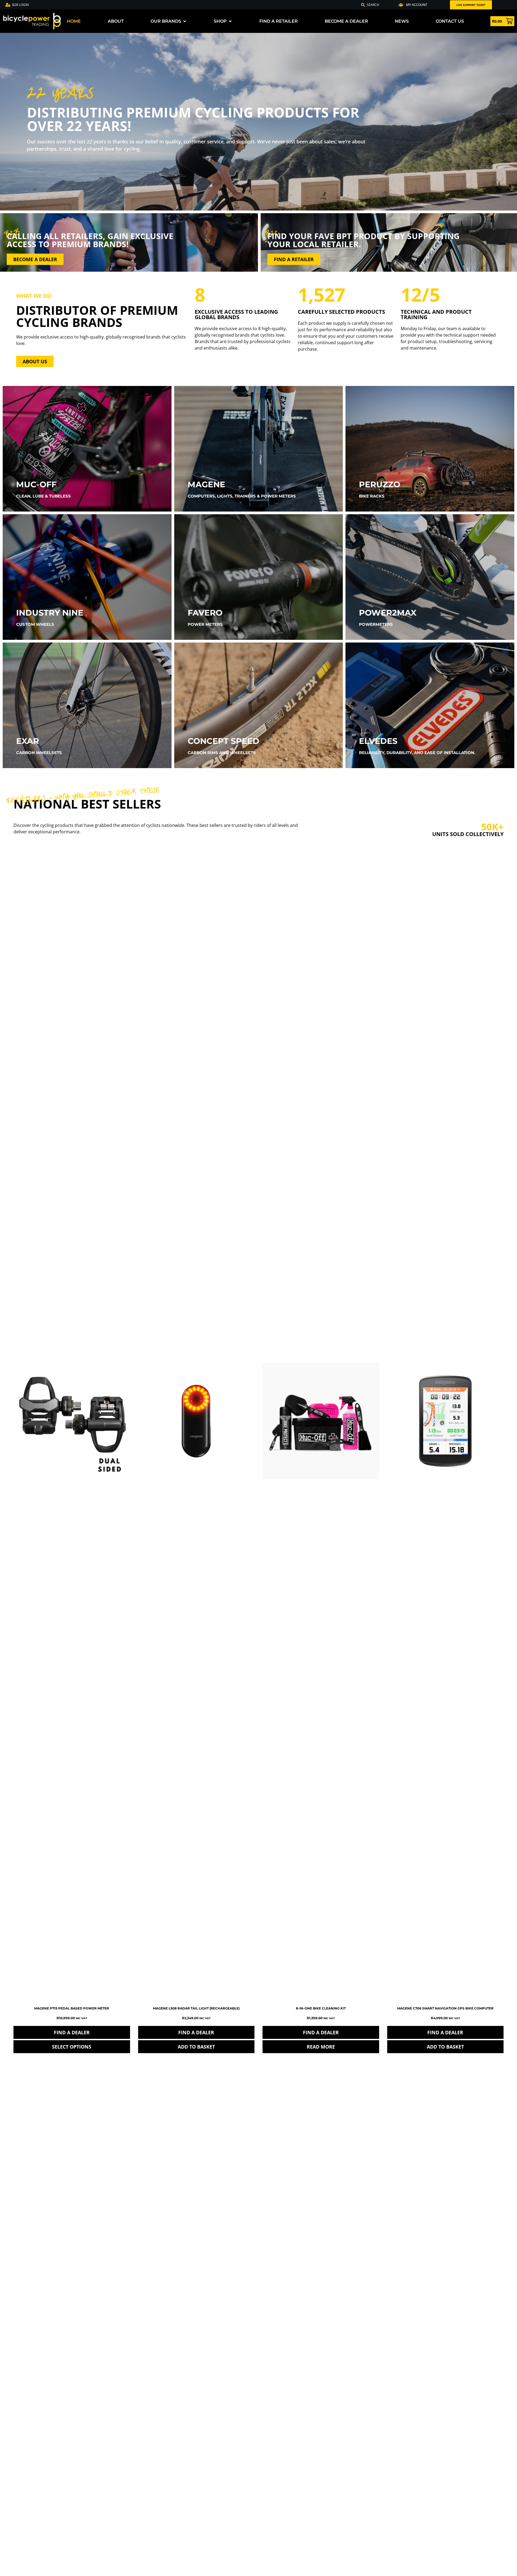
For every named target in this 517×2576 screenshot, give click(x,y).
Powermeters (376, 624)
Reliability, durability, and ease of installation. (417, 753)
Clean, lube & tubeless (43, 496)
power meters (205, 624)
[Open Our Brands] (185, 21)
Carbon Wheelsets (39, 753)
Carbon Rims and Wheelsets (222, 753)
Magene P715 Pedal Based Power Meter (72, 2008)
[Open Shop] (230, 21)
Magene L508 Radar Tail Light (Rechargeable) (196, 2008)
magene (206, 484)
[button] (413, 5)
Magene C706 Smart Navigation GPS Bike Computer (445, 2008)
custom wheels (35, 624)
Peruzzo (380, 484)
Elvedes (378, 741)
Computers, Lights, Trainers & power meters (242, 496)
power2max (388, 613)
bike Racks (372, 496)
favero (205, 613)
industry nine (50, 613)
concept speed (223, 741)
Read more (321, 2047)
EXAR (28, 741)
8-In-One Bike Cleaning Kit (321, 2008)
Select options (72, 2047)
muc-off (36, 484)
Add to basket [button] (196, 2047)
